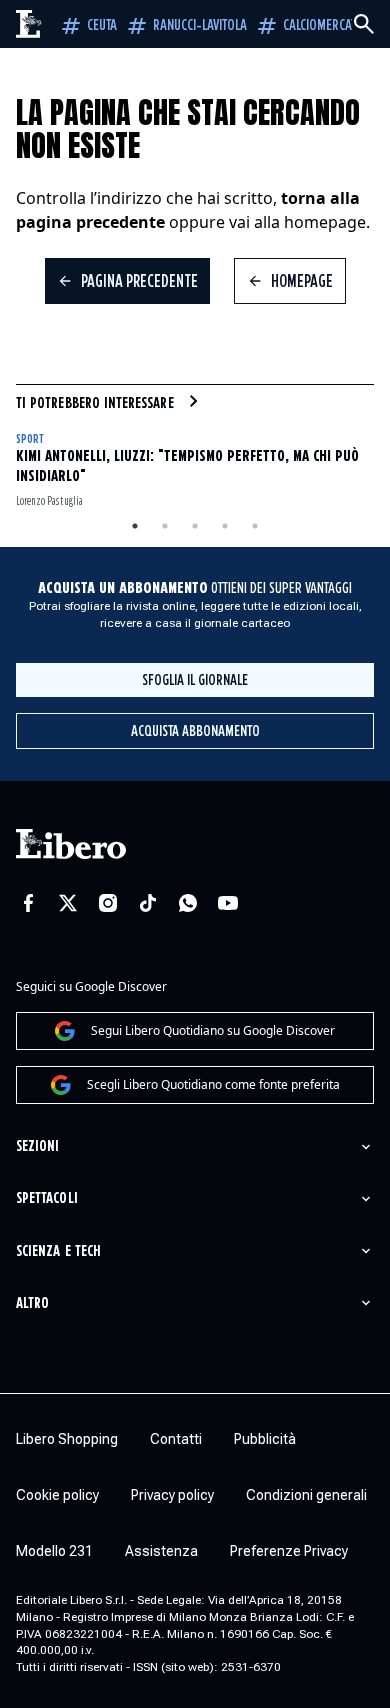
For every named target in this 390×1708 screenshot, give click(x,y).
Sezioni (37, 1146)
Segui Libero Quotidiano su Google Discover (213, 1030)
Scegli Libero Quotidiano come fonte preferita (213, 1084)
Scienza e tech (58, 1251)
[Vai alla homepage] (29, 24)
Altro (32, 1303)
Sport (29, 439)
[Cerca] (364, 24)
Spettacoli (47, 1198)
